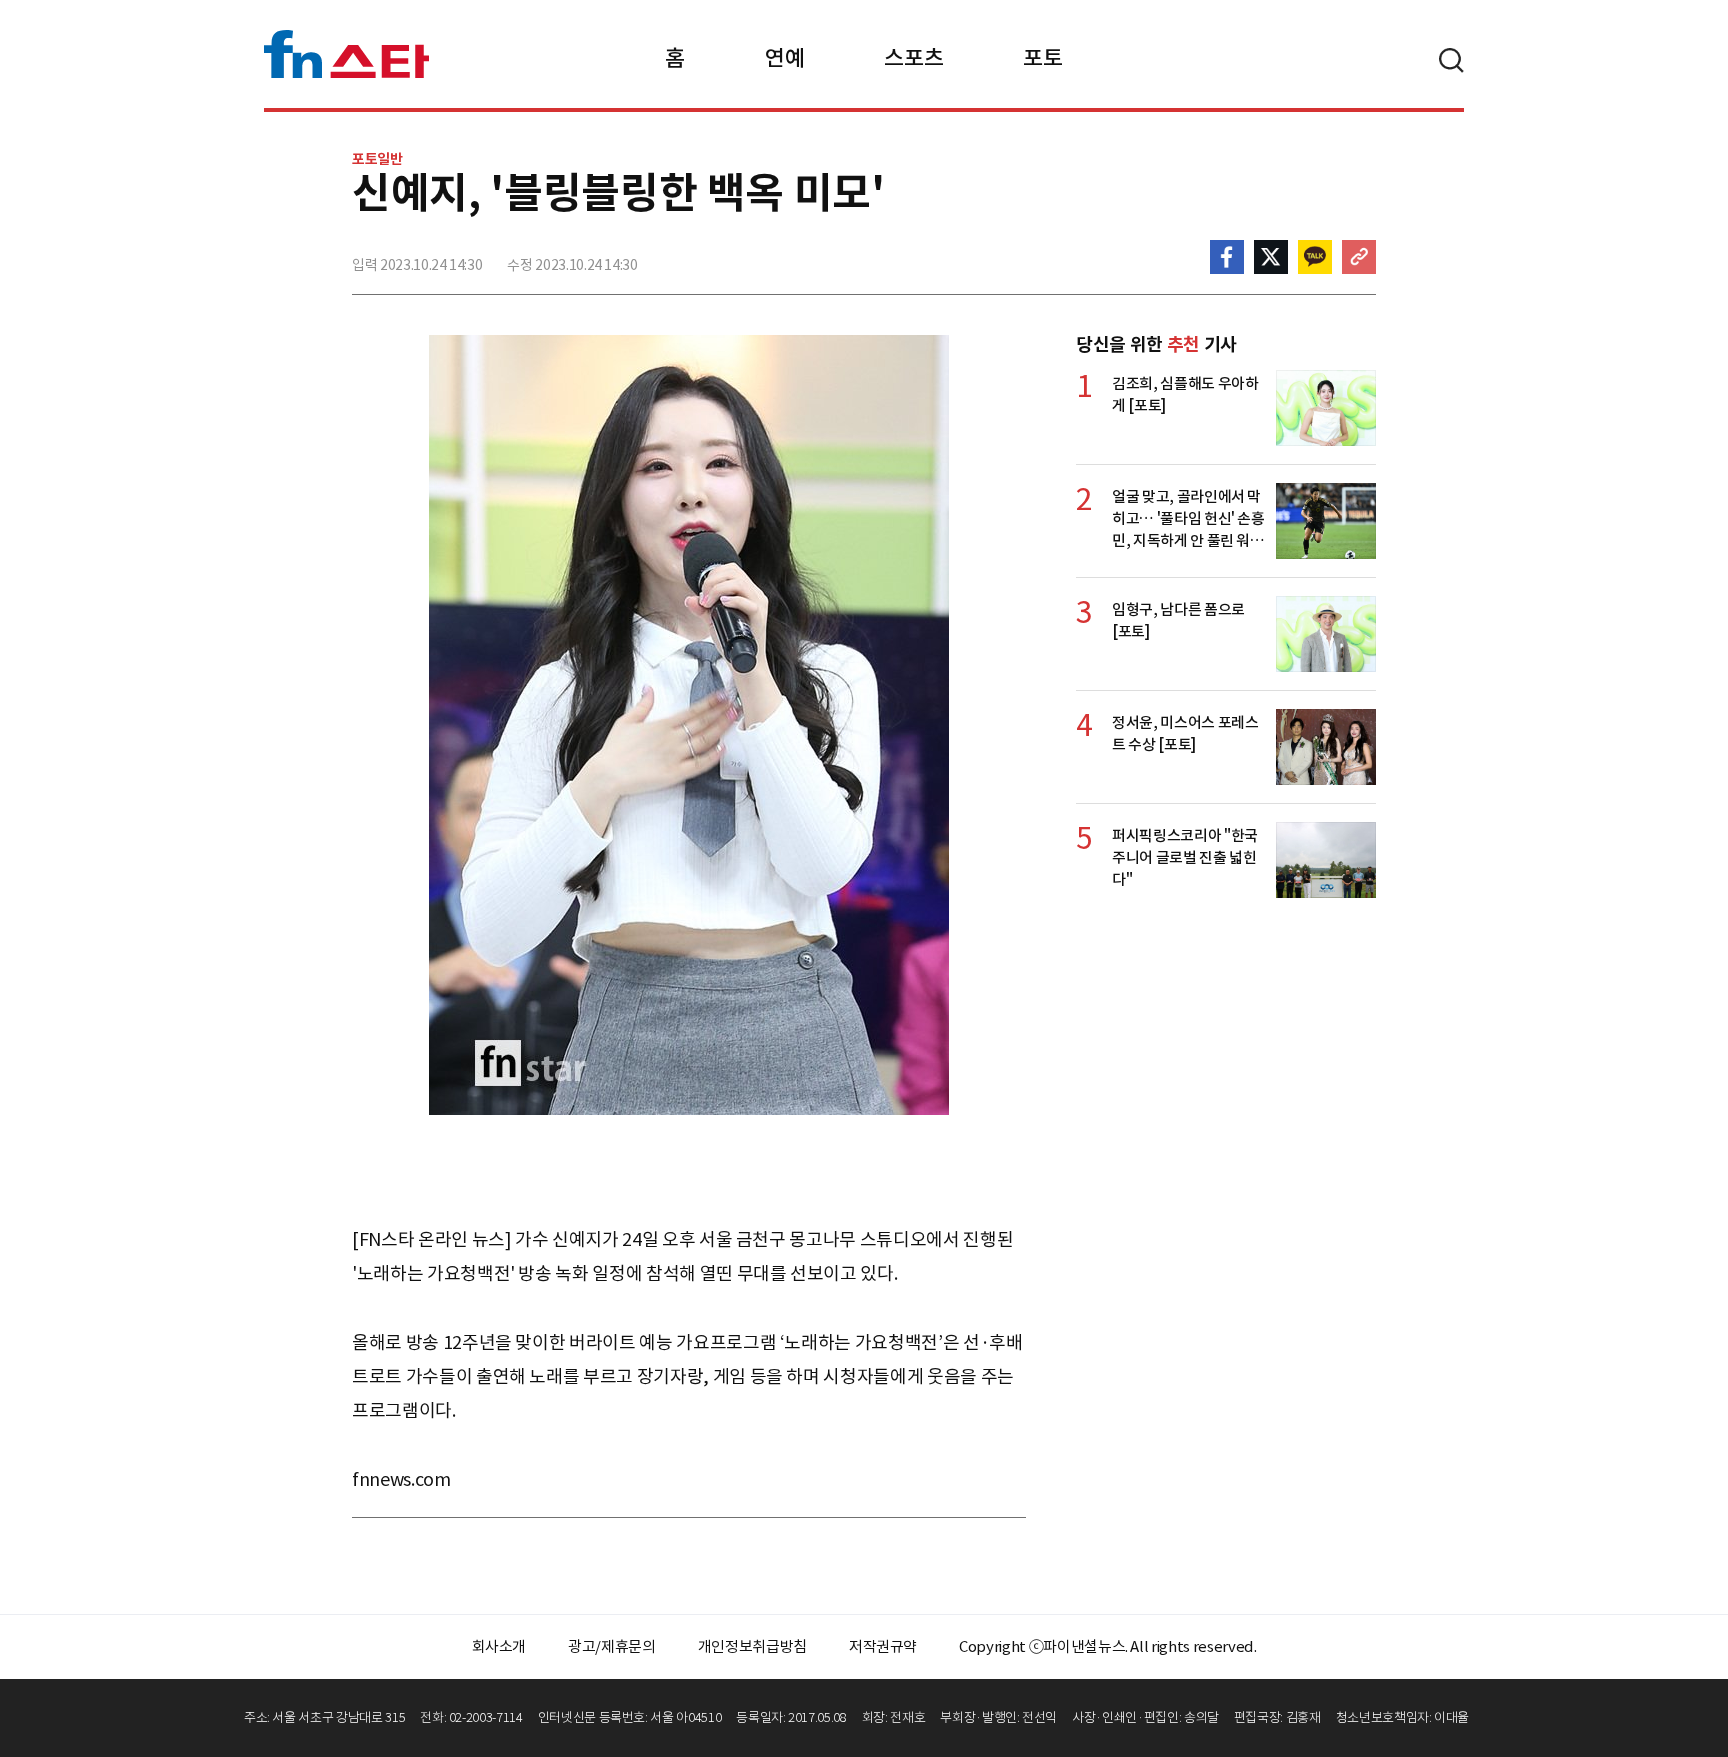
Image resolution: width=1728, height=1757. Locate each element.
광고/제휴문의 (612, 1646)
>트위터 (1271, 257)
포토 (1042, 58)
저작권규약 (883, 1646)
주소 (1359, 257)
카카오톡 (1315, 257)
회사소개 (499, 1646)
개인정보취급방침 (752, 1646)
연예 (784, 58)
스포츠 (913, 58)
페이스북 (1227, 257)
